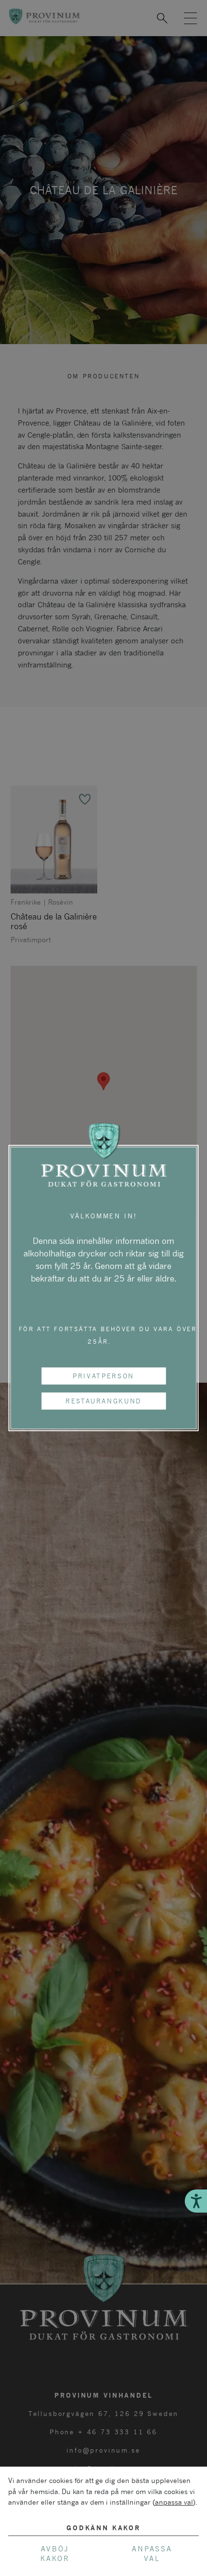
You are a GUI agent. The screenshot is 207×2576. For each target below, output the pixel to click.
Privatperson (103, 1375)
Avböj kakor (55, 2554)
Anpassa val (152, 2554)
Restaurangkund (103, 1401)
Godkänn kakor (103, 2528)
